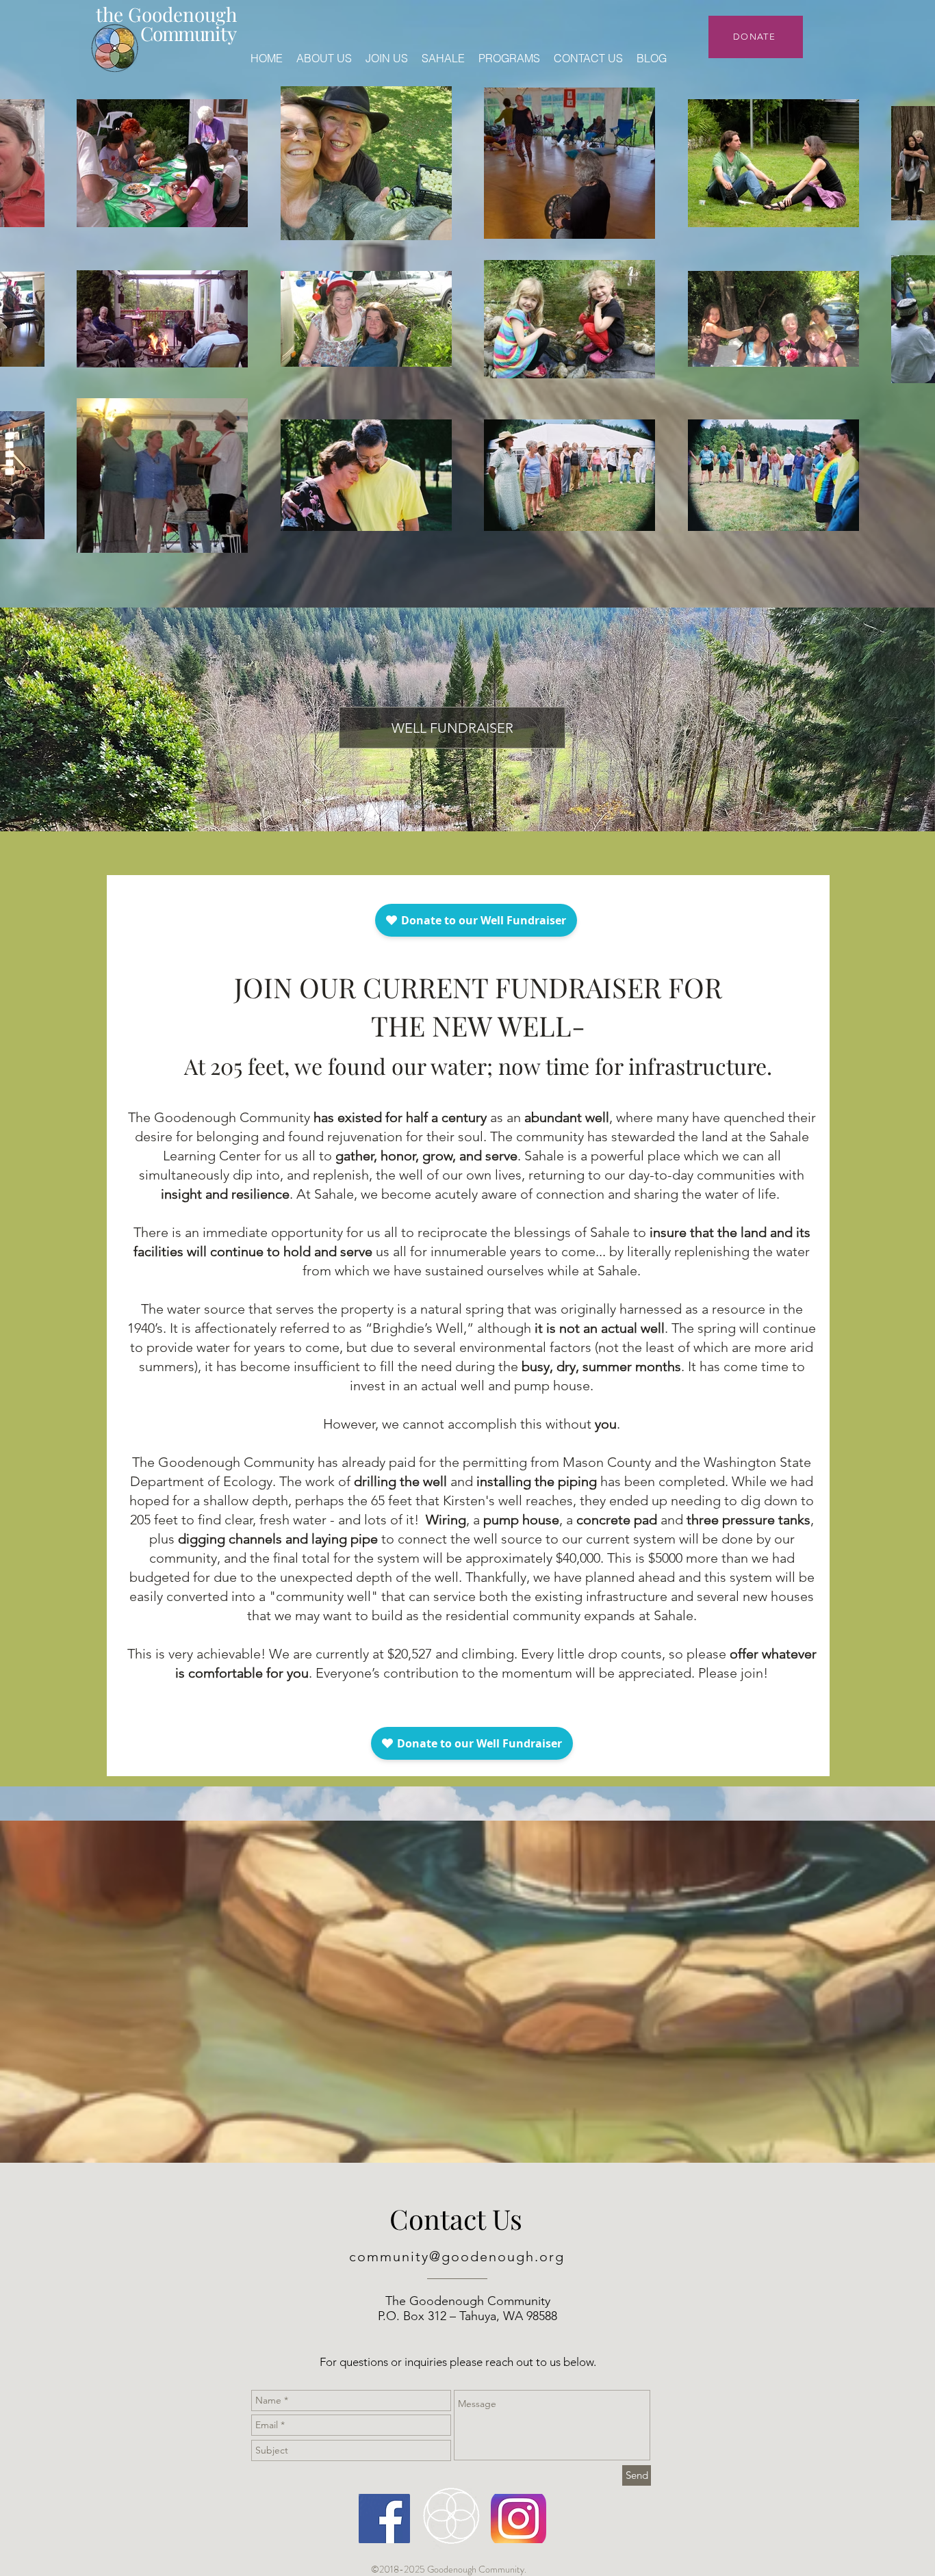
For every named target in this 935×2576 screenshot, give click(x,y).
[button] (452, 728)
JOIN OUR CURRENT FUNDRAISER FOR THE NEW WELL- (478, 1025)
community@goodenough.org (457, 2256)
